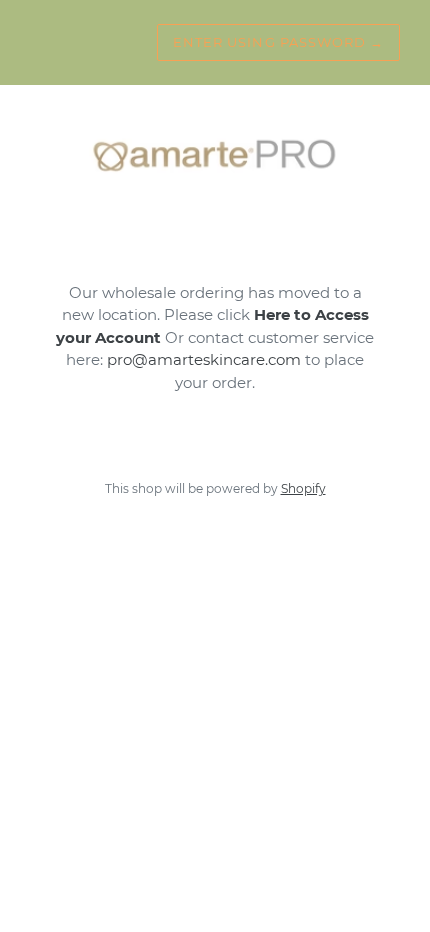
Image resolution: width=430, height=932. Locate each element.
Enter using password (278, 42)
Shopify (303, 488)
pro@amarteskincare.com (204, 359)
